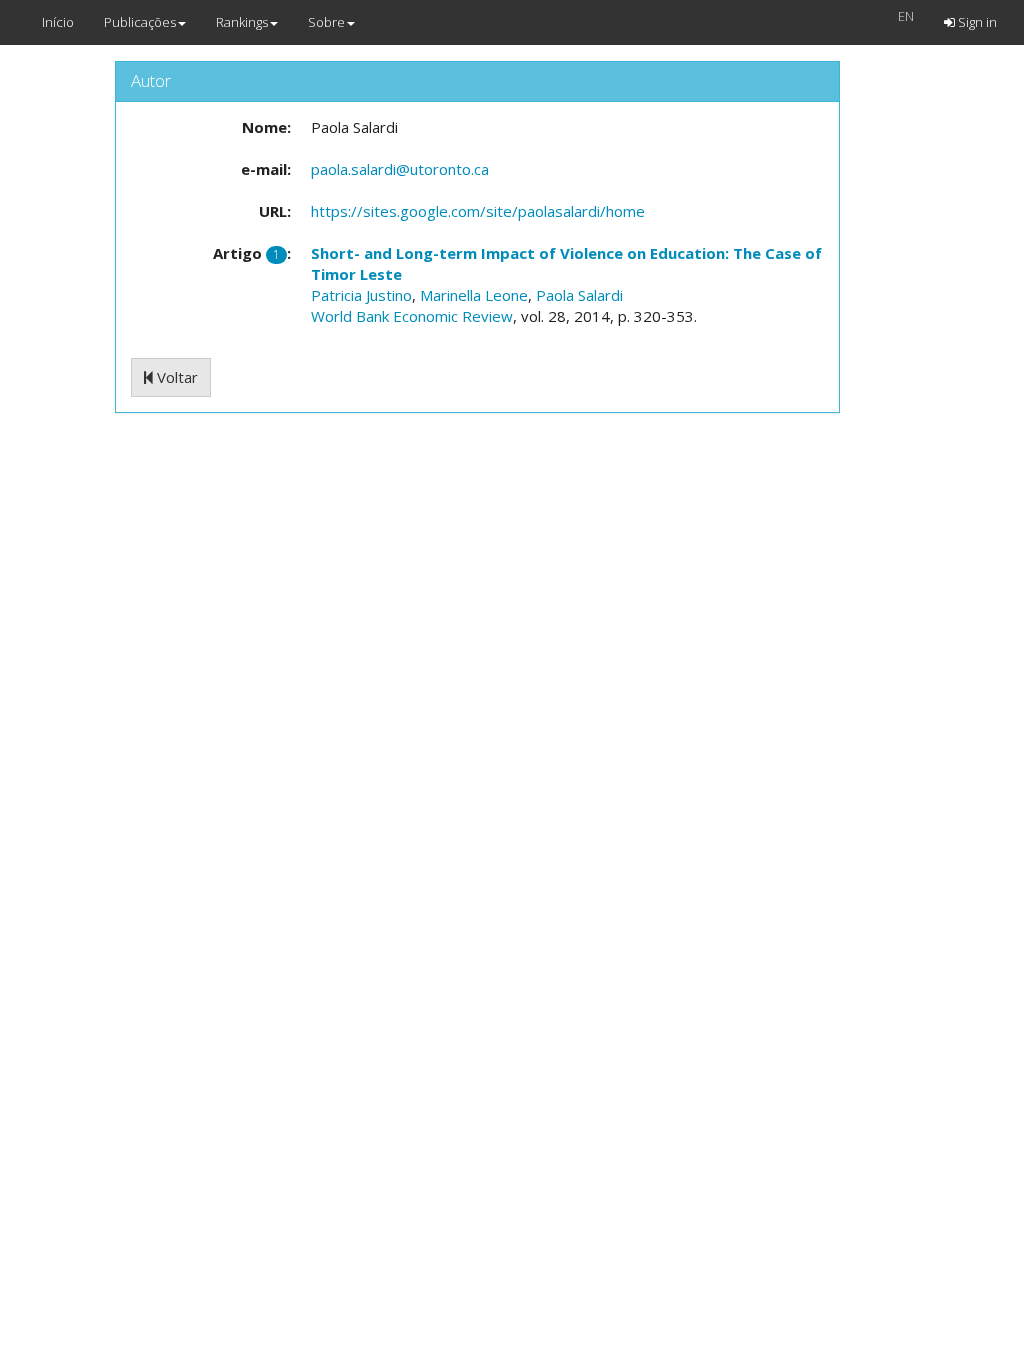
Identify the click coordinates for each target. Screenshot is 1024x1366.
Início (58, 22)
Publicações (140, 22)
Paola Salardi (579, 295)
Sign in (976, 22)
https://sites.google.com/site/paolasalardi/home (478, 211)
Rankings (242, 22)
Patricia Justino (361, 295)
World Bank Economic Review (412, 316)
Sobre (326, 22)
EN (906, 16)
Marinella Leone (474, 295)
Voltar (175, 377)
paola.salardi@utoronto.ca (400, 169)
